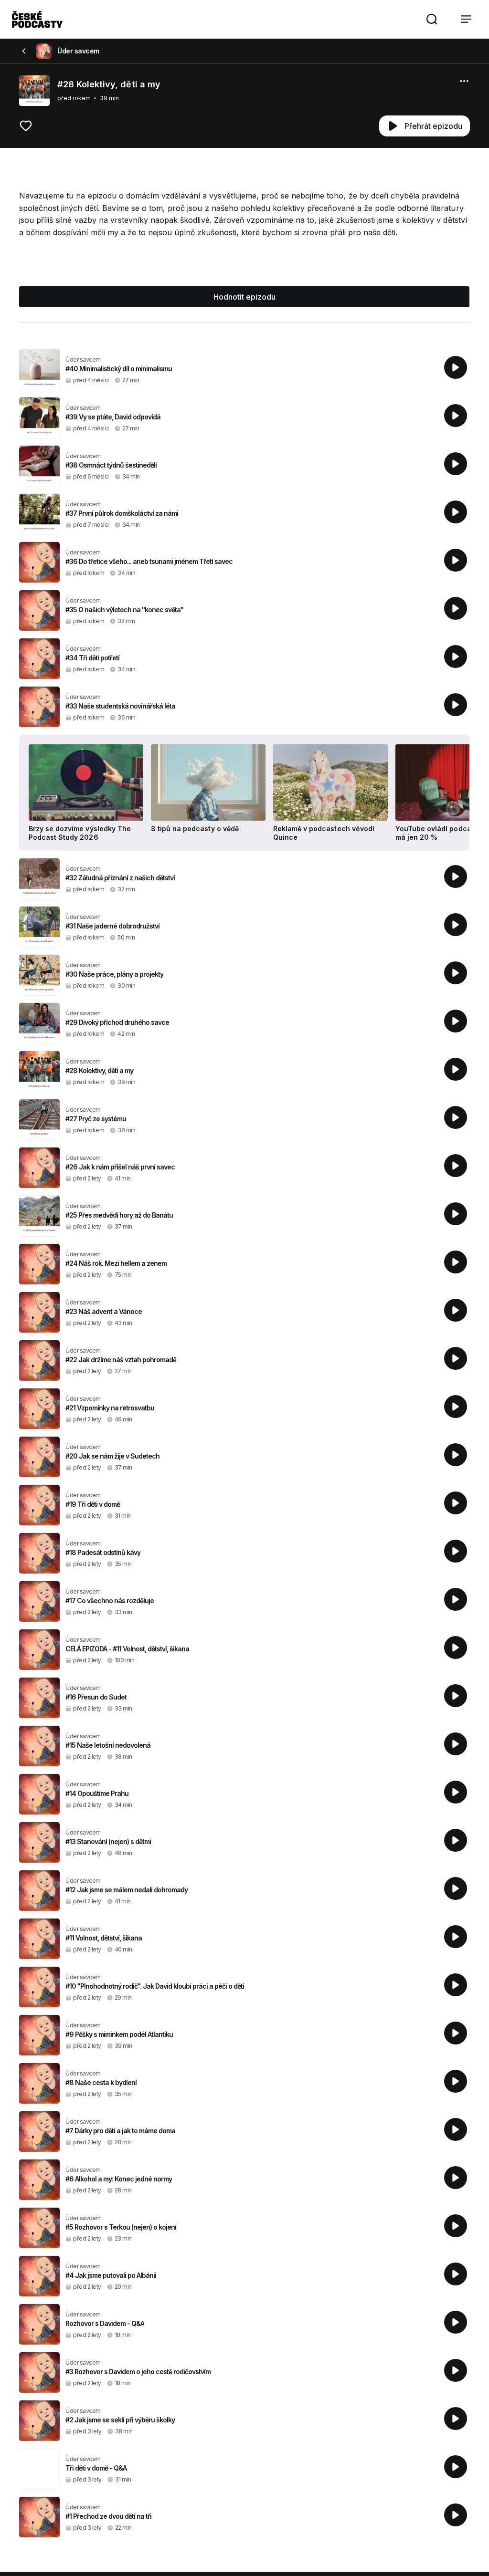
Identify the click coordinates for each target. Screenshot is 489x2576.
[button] (432, 19)
